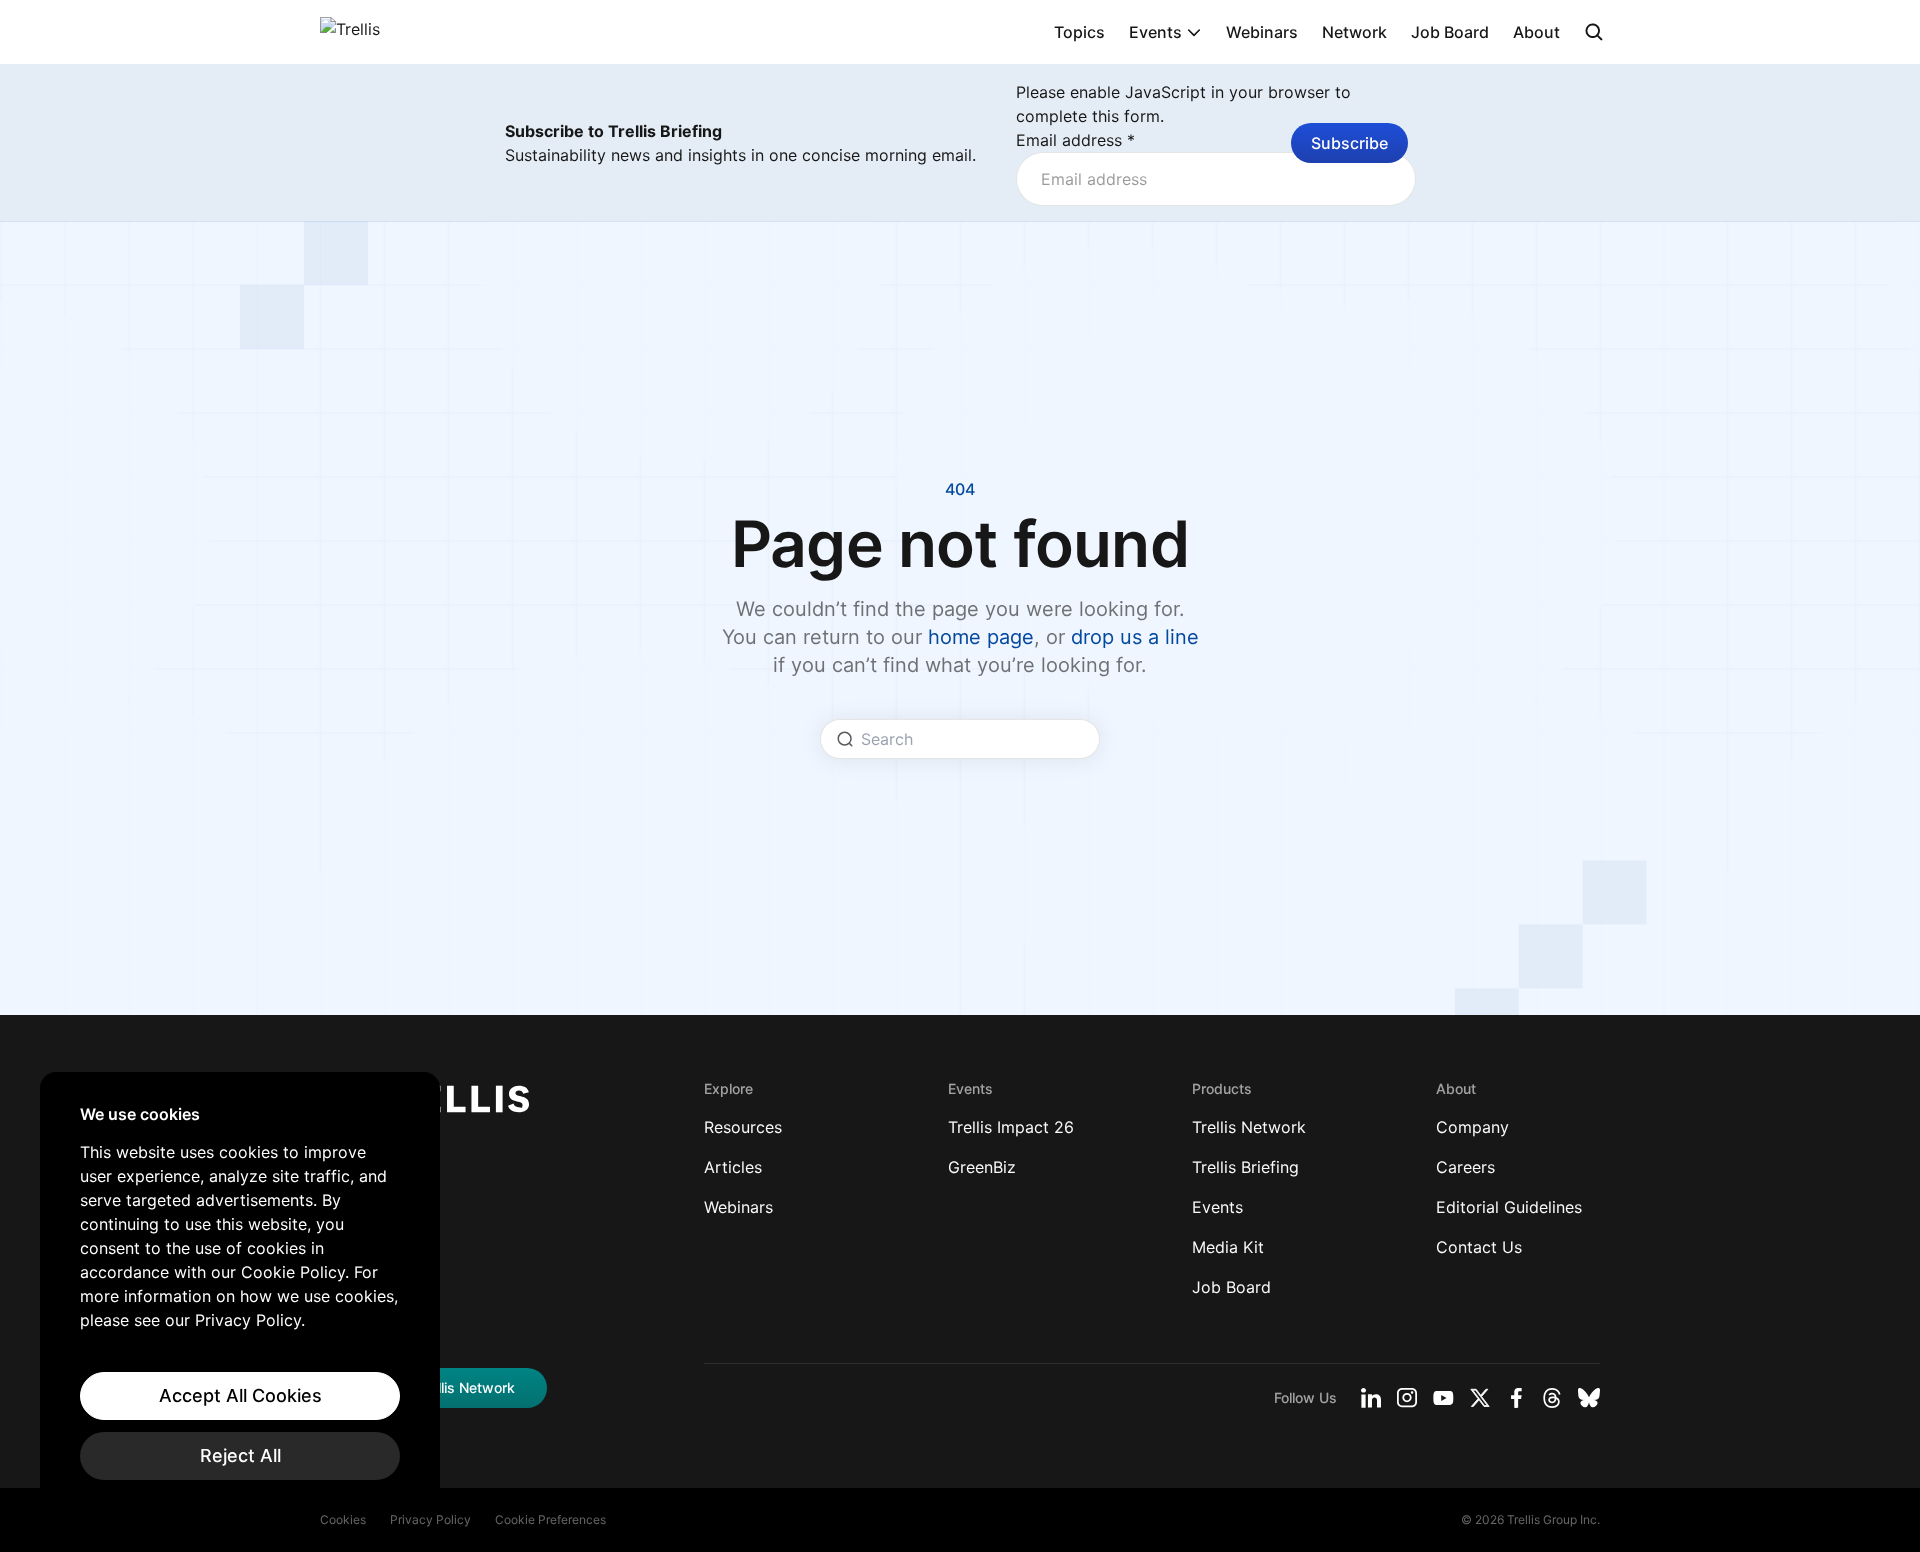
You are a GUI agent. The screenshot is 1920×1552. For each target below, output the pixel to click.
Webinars (1262, 32)
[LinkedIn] (1371, 1398)
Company (1472, 1127)
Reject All (240, 1455)
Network (1354, 32)
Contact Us (1479, 1247)
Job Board (1450, 32)
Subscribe (1349, 143)
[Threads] (1552, 1398)
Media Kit (1228, 1247)
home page (981, 637)
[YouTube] (1443, 1398)
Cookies (343, 1519)
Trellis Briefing (1245, 1167)
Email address (1075, 140)
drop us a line (1135, 637)
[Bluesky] (1589, 1398)
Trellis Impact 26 (1011, 1127)
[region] (240, 1292)
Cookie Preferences (550, 1519)
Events (1155, 32)
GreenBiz (982, 1167)
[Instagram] (1407, 1398)
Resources (743, 1127)
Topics (1079, 32)
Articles (733, 1167)
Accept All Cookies (240, 1395)
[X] (1480, 1398)
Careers (1465, 1167)
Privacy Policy (430, 1519)
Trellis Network (1249, 1127)
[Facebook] (1516, 1398)
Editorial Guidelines (1509, 1207)
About (1536, 32)
